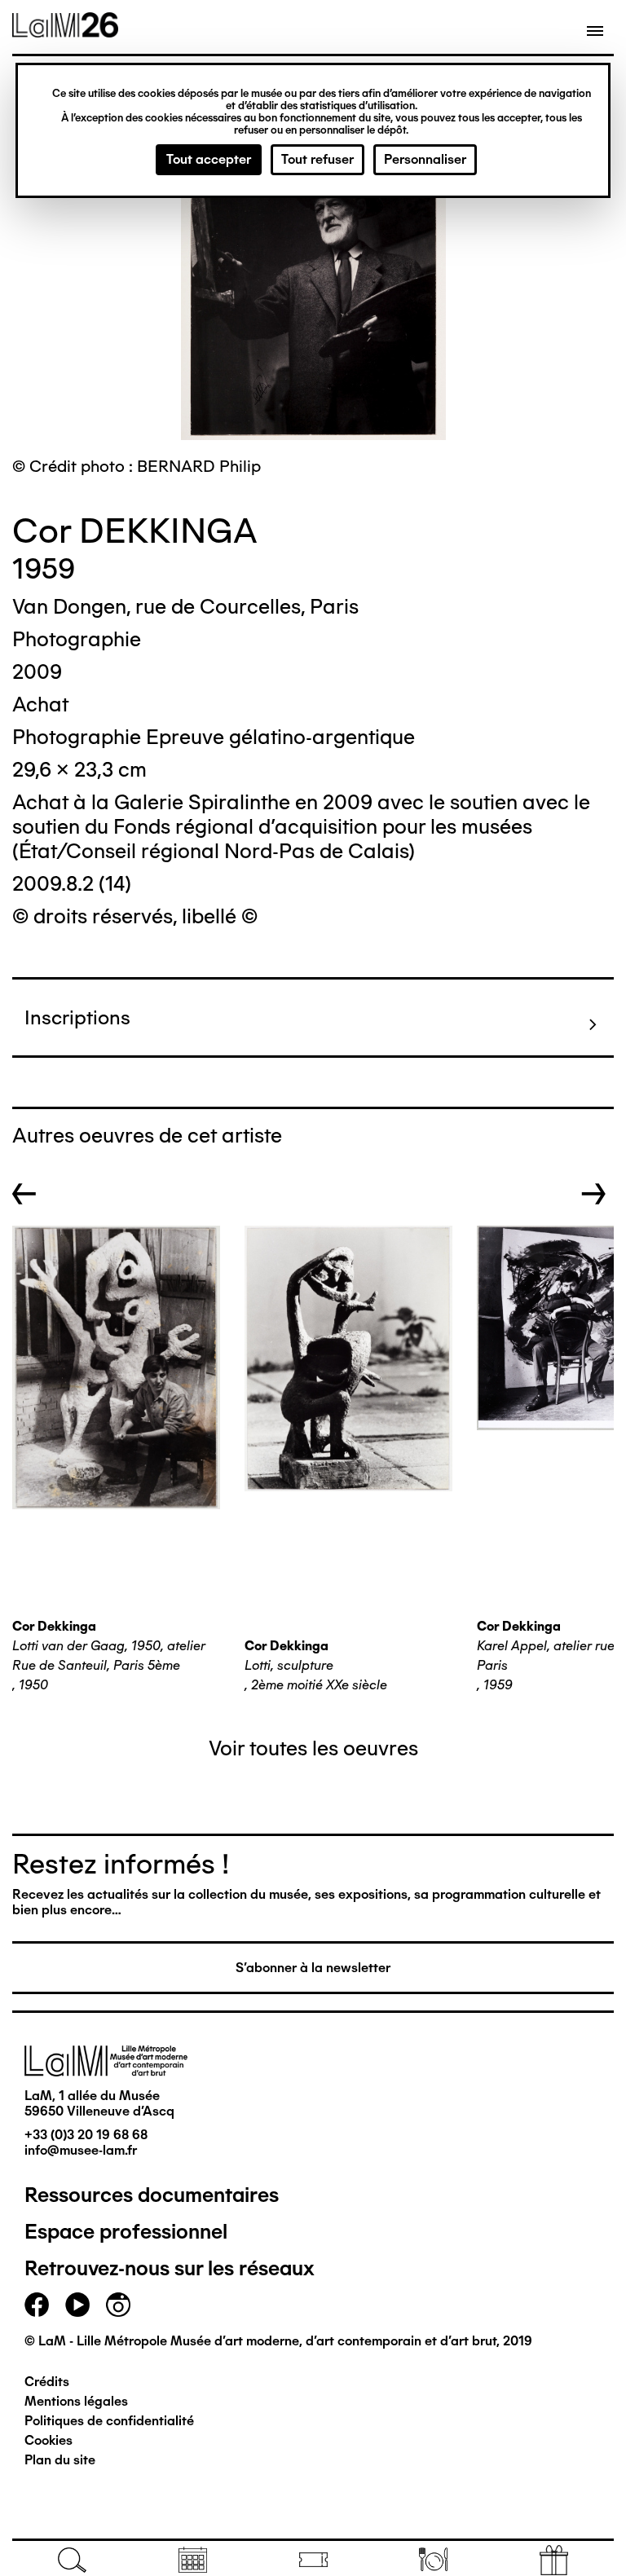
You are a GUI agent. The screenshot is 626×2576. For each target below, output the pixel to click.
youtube (77, 2305)
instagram (118, 2305)
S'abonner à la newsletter (313, 1968)
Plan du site (60, 2460)
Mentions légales (76, 2401)
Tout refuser (317, 159)
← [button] (24, 1194)
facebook (37, 2305)
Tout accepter (209, 159)
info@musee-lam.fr (81, 2150)
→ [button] (594, 1194)
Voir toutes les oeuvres (313, 1748)
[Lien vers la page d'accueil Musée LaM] (65, 32)
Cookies (48, 2440)
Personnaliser (425, 159)
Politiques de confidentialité (109, 2421)
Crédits (47, 2382)
